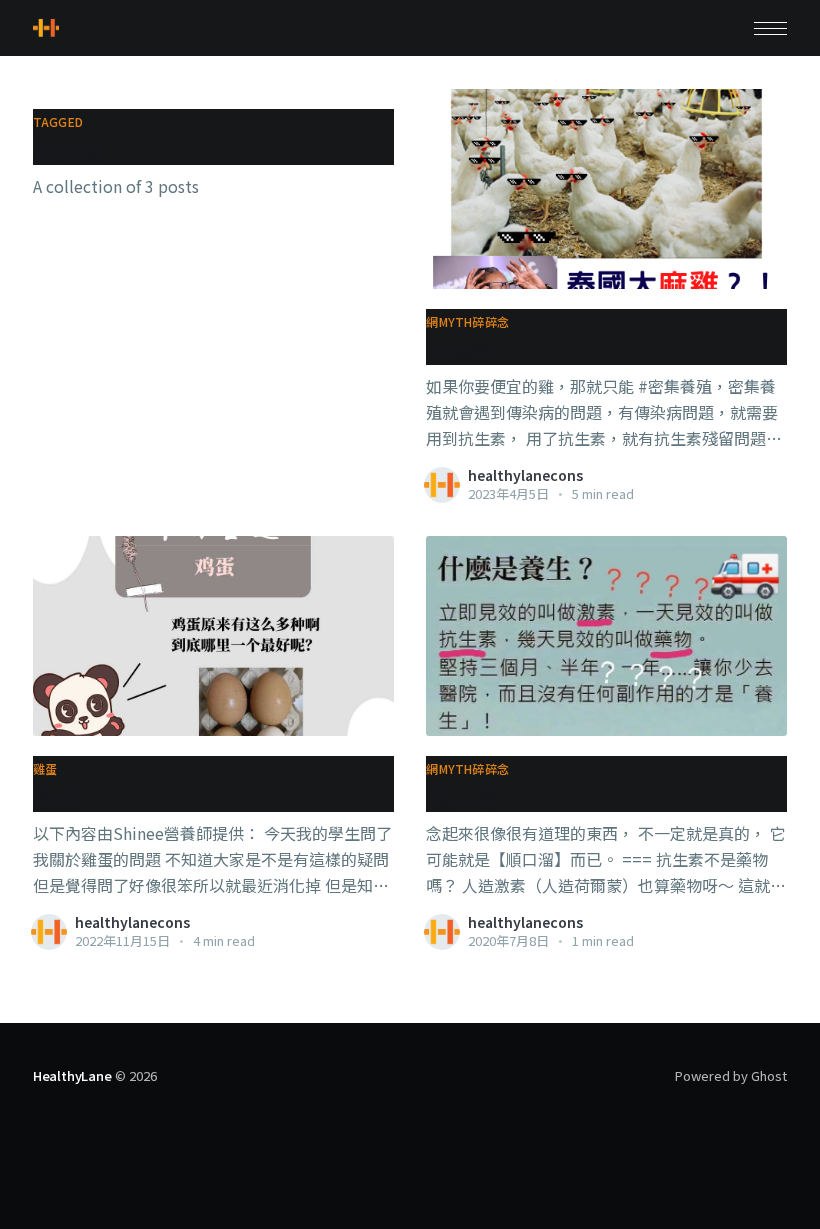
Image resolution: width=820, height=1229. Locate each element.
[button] (770, 28)
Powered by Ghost (731, 1075)
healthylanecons (525, 475)
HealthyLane (72, 1075)
